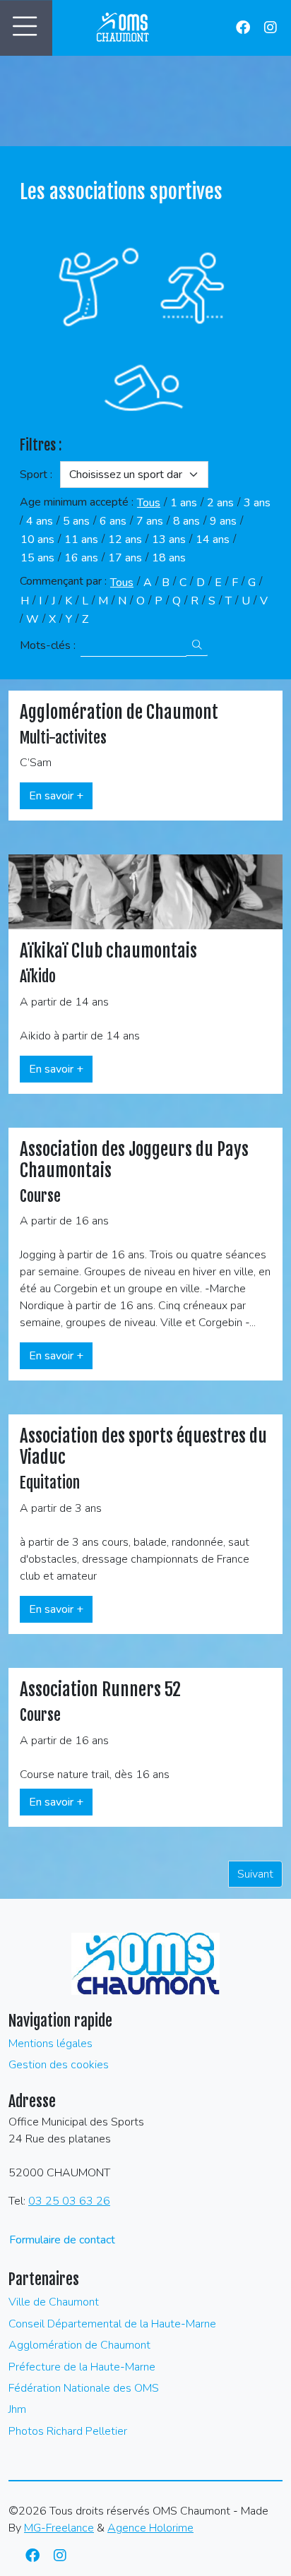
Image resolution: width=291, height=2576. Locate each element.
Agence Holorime (150, 2528)
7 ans (150, 521)
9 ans (223, 521)
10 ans (37, 539)
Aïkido (38, 976)
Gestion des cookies (59, 2065)
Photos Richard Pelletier (68, 2431)
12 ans (125, 539)
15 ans (37, 558)
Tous (149, 503)
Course (40, 1196)
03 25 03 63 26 (69, 2201)
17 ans (125, 558)
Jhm (17, 2409)
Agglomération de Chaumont (79, 2345)
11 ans (81, 539)
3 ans (257, 503)
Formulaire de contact (62, 2240)
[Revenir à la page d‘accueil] (124, 28)
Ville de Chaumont (54, 2302)
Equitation (50, 1483)
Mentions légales (51, 2044)
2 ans (220, 503)
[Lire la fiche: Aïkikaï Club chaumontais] (145, 891)
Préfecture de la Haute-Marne (82, 2367)
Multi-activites (63, 738)
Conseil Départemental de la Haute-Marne (112, 2324)
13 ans (169, 539)
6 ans (113, 521)
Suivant (255, 1874)
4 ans (40, 521)
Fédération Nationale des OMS (84, 2388)
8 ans (186, 521)
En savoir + (56, 796)
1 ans (184, 503)
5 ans (76, 521)
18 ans (169, 558)
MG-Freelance (59, 2528)
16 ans (81, 558)
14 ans (213, 539)
